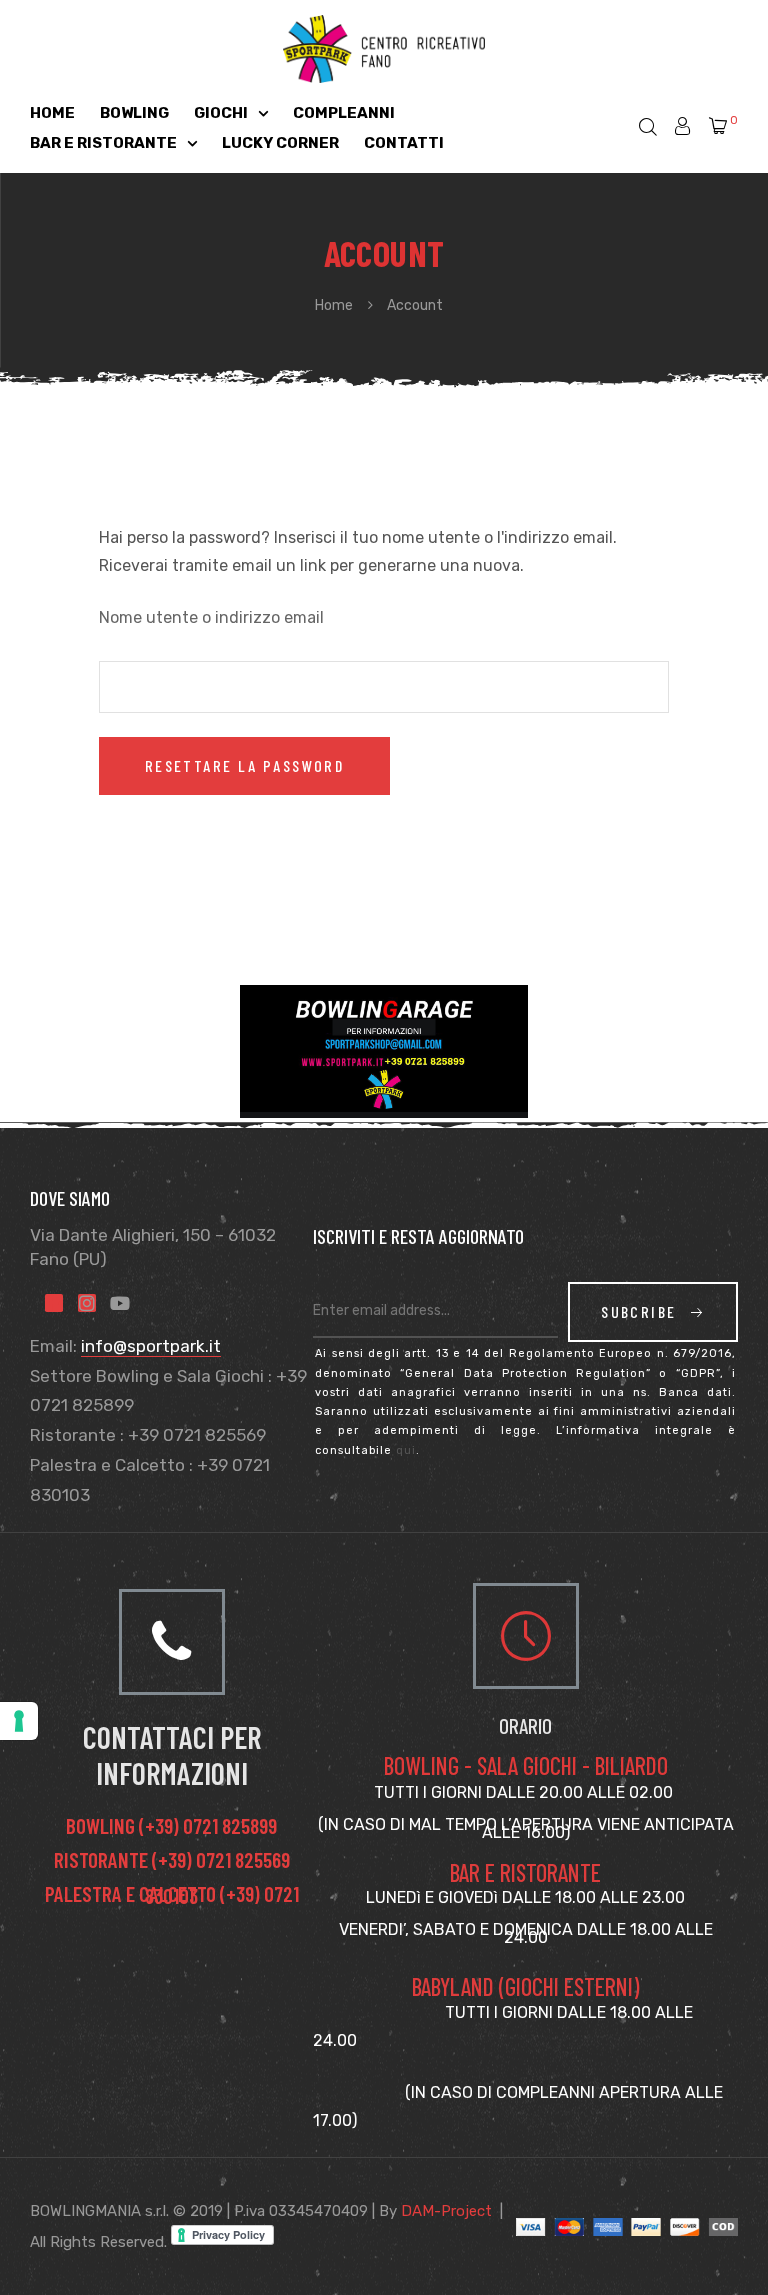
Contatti (404, 143)
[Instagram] (87, 1303)
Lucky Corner (280, 143)
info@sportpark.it (151, 1346)
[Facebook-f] (54, 1303)
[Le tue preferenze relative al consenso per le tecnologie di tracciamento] (19, 1721)
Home (52, 113)
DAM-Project (446, 2211)
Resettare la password (244, 765)
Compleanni (344, 113)
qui (406, 1450)
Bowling (134, 113)
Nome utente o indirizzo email (211, 617)
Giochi (221, 113)
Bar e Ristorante (103, 143)
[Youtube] (120, 1303)
